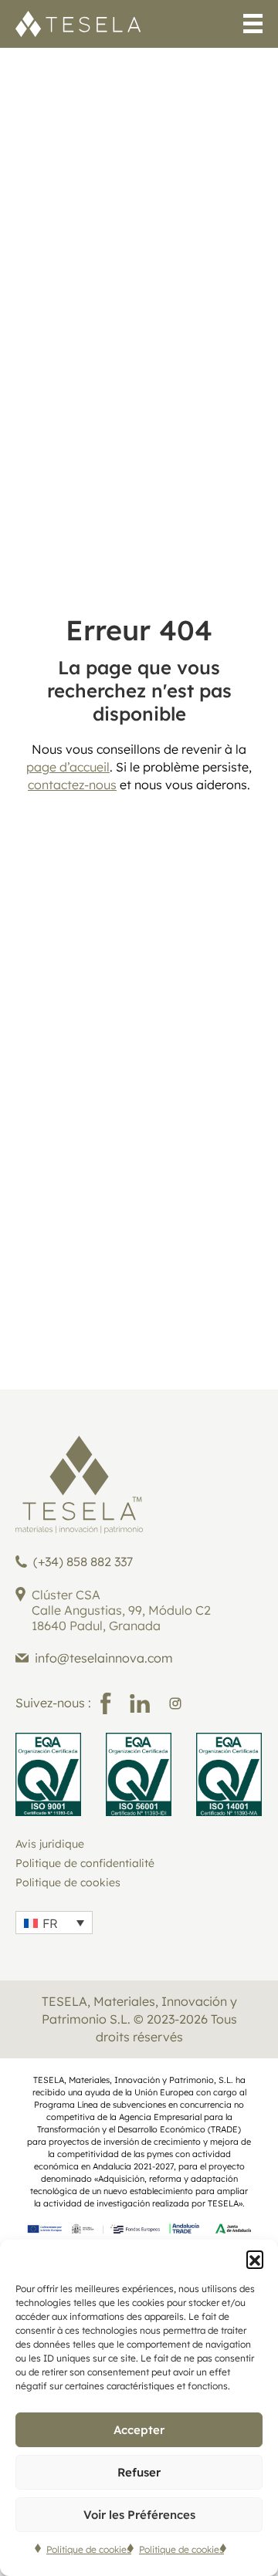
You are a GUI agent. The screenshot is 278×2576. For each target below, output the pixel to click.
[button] (255, 2259)
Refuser (139, 2472)
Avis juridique (50, 1844)
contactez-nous (72, 785)
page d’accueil (68, 767)
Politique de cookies (89, 2549)
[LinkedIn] (140, 1703)
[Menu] (253, 26)
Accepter (139, 2430)
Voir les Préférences (139, 2515)
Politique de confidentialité (85, 1863)
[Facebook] (106, 1703)
